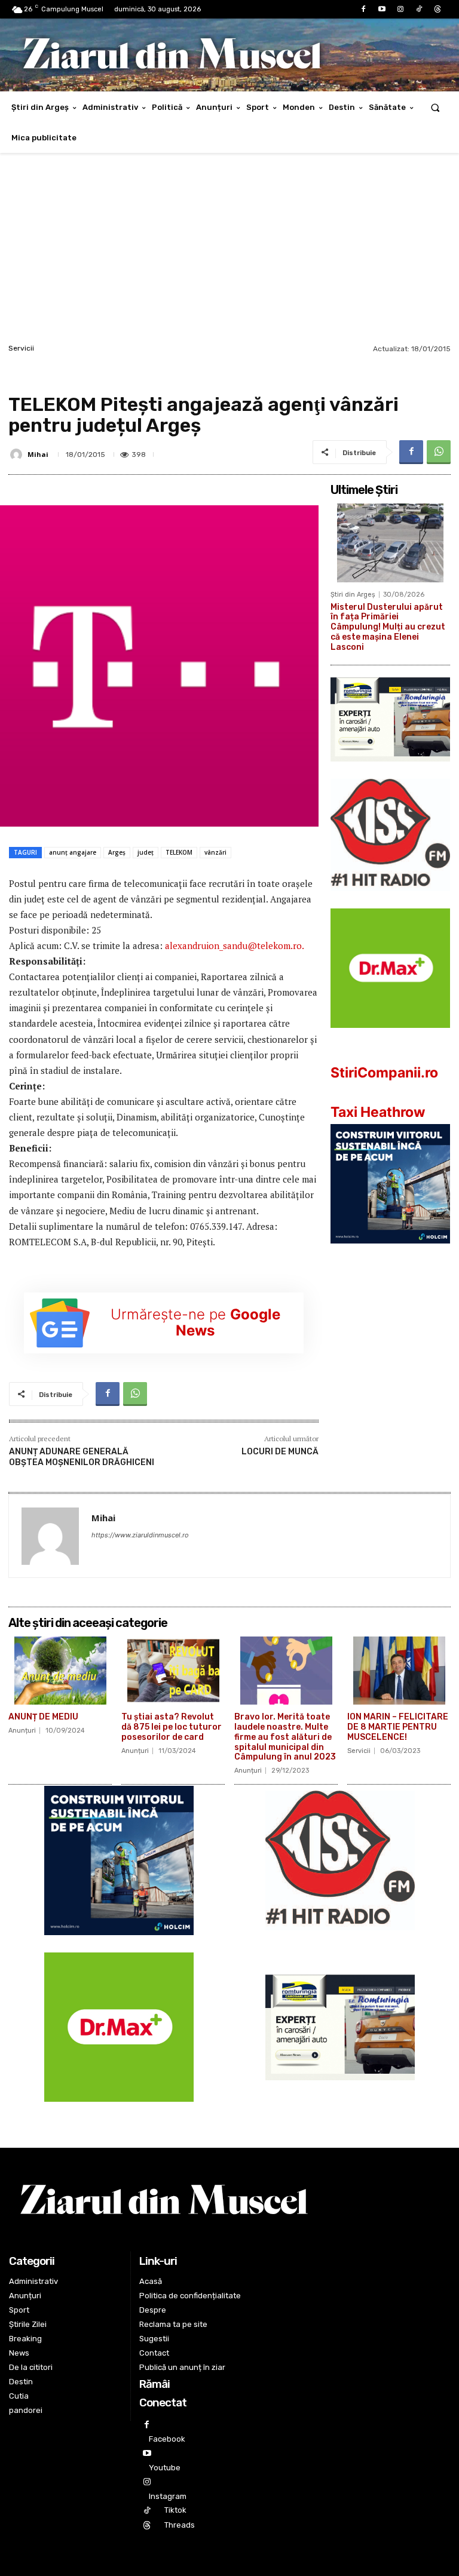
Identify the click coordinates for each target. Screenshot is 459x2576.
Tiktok (175, 2510)
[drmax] (390, 1037)
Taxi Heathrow (378, 1112)
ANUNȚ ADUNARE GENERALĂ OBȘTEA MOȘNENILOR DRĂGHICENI (82, 1457)
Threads (180, 2525)
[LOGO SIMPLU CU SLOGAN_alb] (390, 900)
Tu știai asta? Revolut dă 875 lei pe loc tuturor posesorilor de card (172, 1727)
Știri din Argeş (353, 595)
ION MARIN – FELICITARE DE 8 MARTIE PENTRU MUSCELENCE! (398, 1727)
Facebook (167, 2439)
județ (146, 852)
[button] (435, 107)
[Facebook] (363, 9)
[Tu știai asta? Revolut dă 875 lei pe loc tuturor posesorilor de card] (173, 1671)
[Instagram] (400, 9)
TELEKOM (179, 852)
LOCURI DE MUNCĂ (280, 1452)
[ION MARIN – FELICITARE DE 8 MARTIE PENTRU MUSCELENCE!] (399, 1671)
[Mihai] (18, 455)
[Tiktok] (419, 9)
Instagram (168, 2496)
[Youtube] (382, 9)
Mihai (38, 454)
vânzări (215, 852)
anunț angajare (73, 852)
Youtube (165, 2468)
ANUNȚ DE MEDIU (43, 1717)
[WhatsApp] (439, 452)
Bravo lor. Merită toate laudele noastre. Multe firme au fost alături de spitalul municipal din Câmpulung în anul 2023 (285, 1737)
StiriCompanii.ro (384, 1073)
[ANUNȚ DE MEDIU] (60, 1671)
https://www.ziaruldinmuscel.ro (140, 1535)
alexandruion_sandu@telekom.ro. (235, 945)
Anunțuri (22, 1731)
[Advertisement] (229, 251)
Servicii (21, 348)
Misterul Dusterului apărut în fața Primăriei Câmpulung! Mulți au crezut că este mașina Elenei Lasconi (388, 627)
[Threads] (438, 9)
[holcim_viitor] (390, 1253)
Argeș (117, 852)
